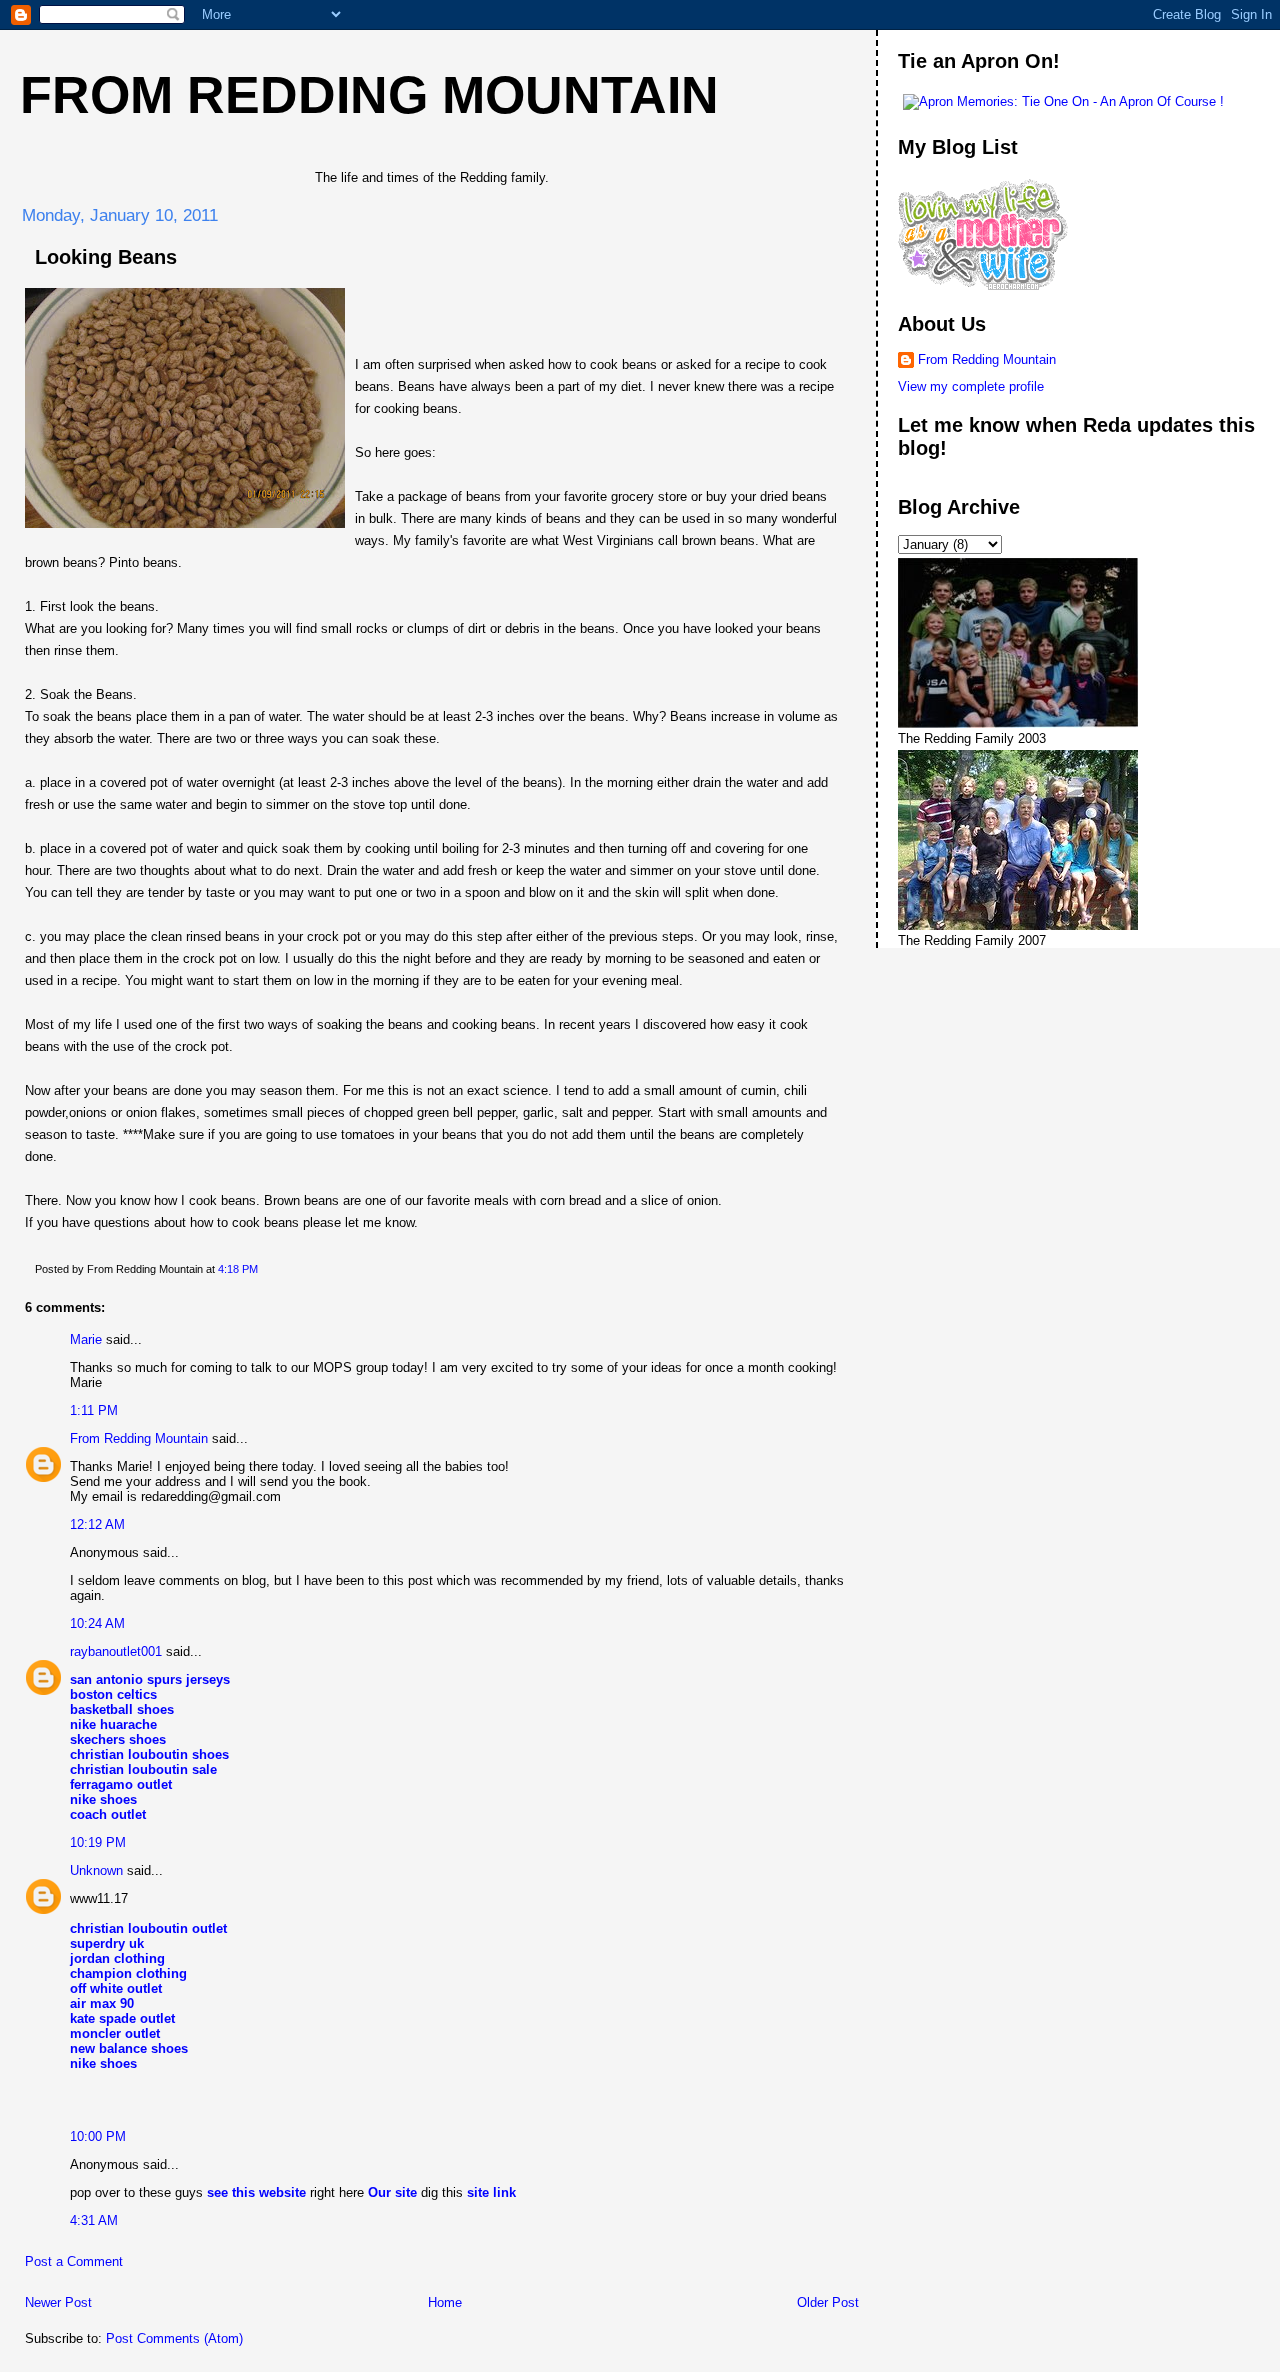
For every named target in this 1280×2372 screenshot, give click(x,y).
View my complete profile (971, 386)
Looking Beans (106, 257)
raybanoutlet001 (116, 1651)
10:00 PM (98, 2136)
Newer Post (58, 2302)
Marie (86, 1339)
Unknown (96, 1870)
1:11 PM (94, 1410)
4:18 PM (238, 1269)
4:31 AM (94, 2220)
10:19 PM (98, 1842)
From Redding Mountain (369, 95)
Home (445, 2302)
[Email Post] (262, 1269)
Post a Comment (74, 2261)
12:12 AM (97, 1524)
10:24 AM (97, 1623)
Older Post (828, 2302)
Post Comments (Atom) (174, 2338)
